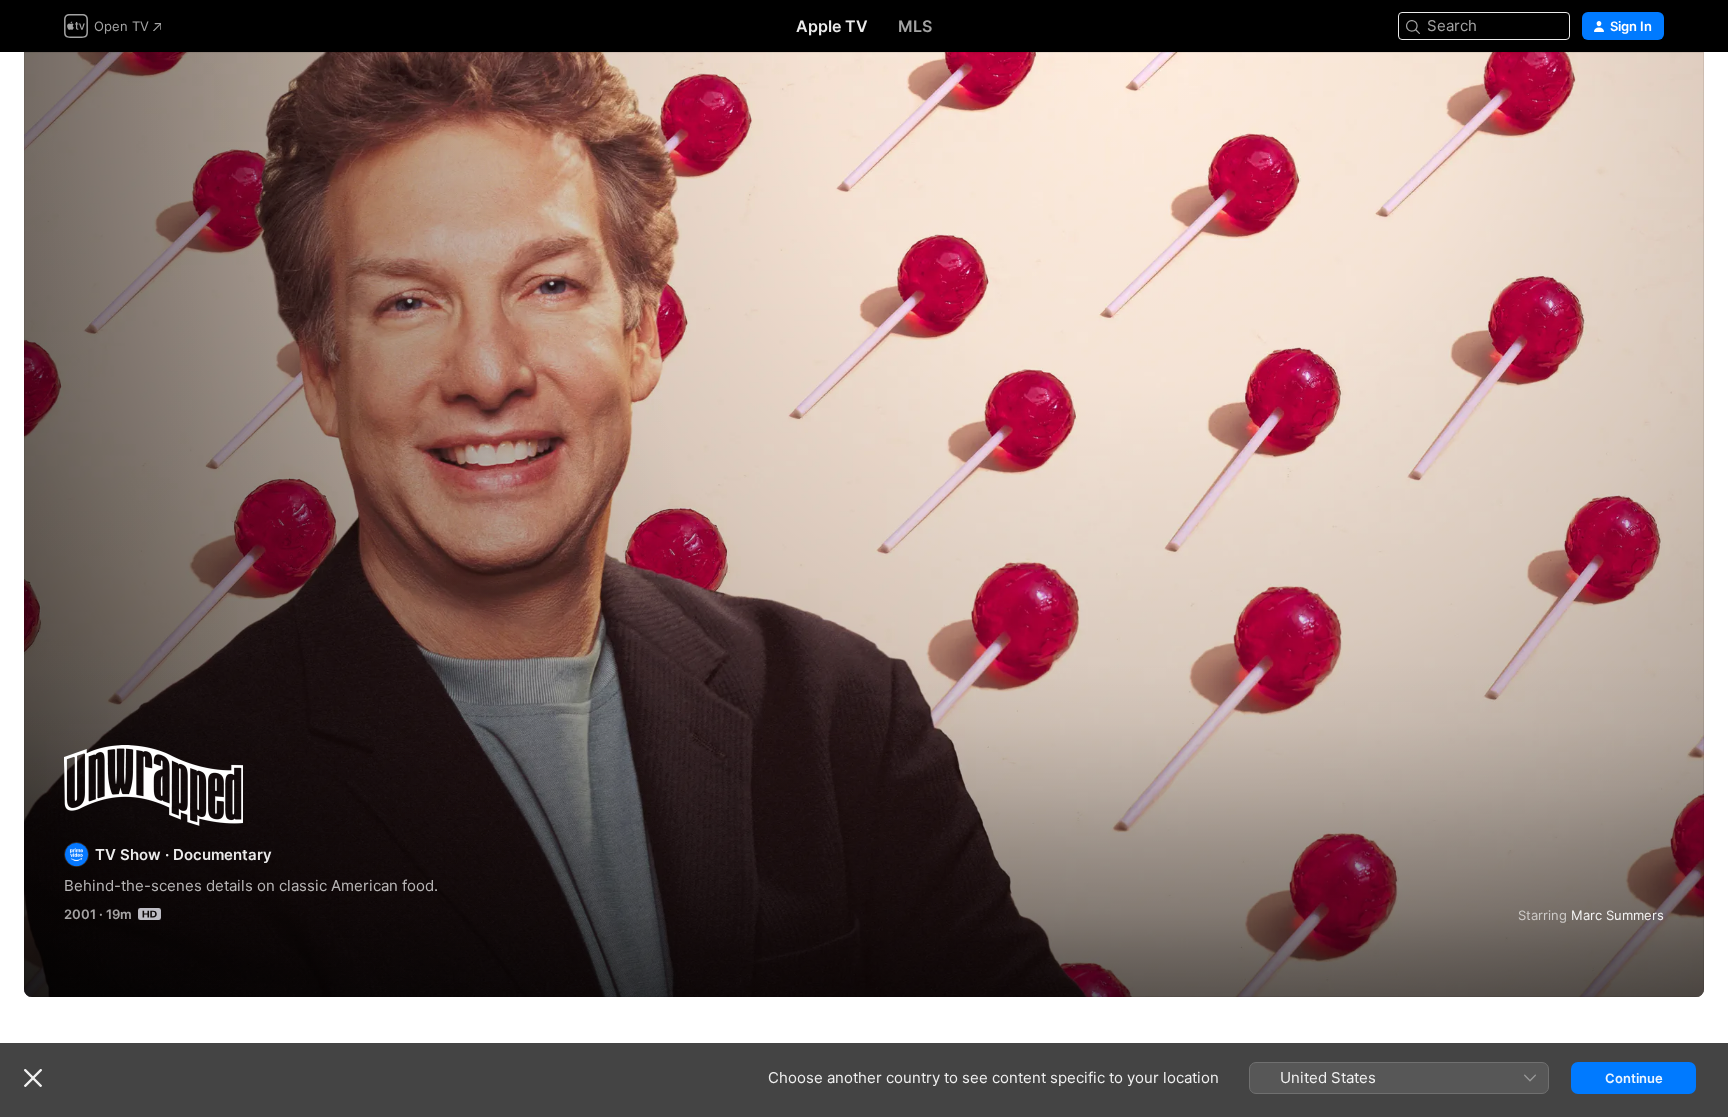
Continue (1634, 1078)
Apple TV (832, 26)
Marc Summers (1617, 915)
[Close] (33, 1078)
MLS (915, 26)
